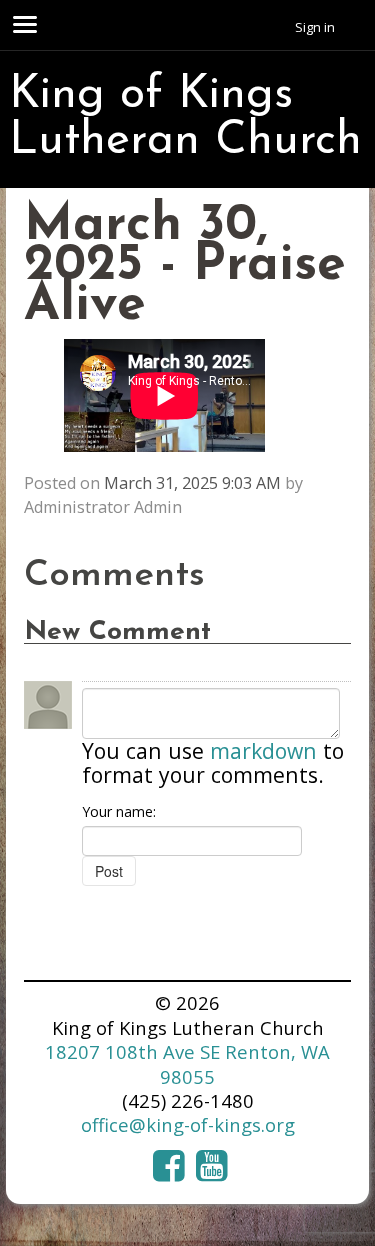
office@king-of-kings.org (188, 1124)
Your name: (119, 811)
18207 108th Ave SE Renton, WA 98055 (187, 1063)
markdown (263, 750)
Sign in (315, 27)
